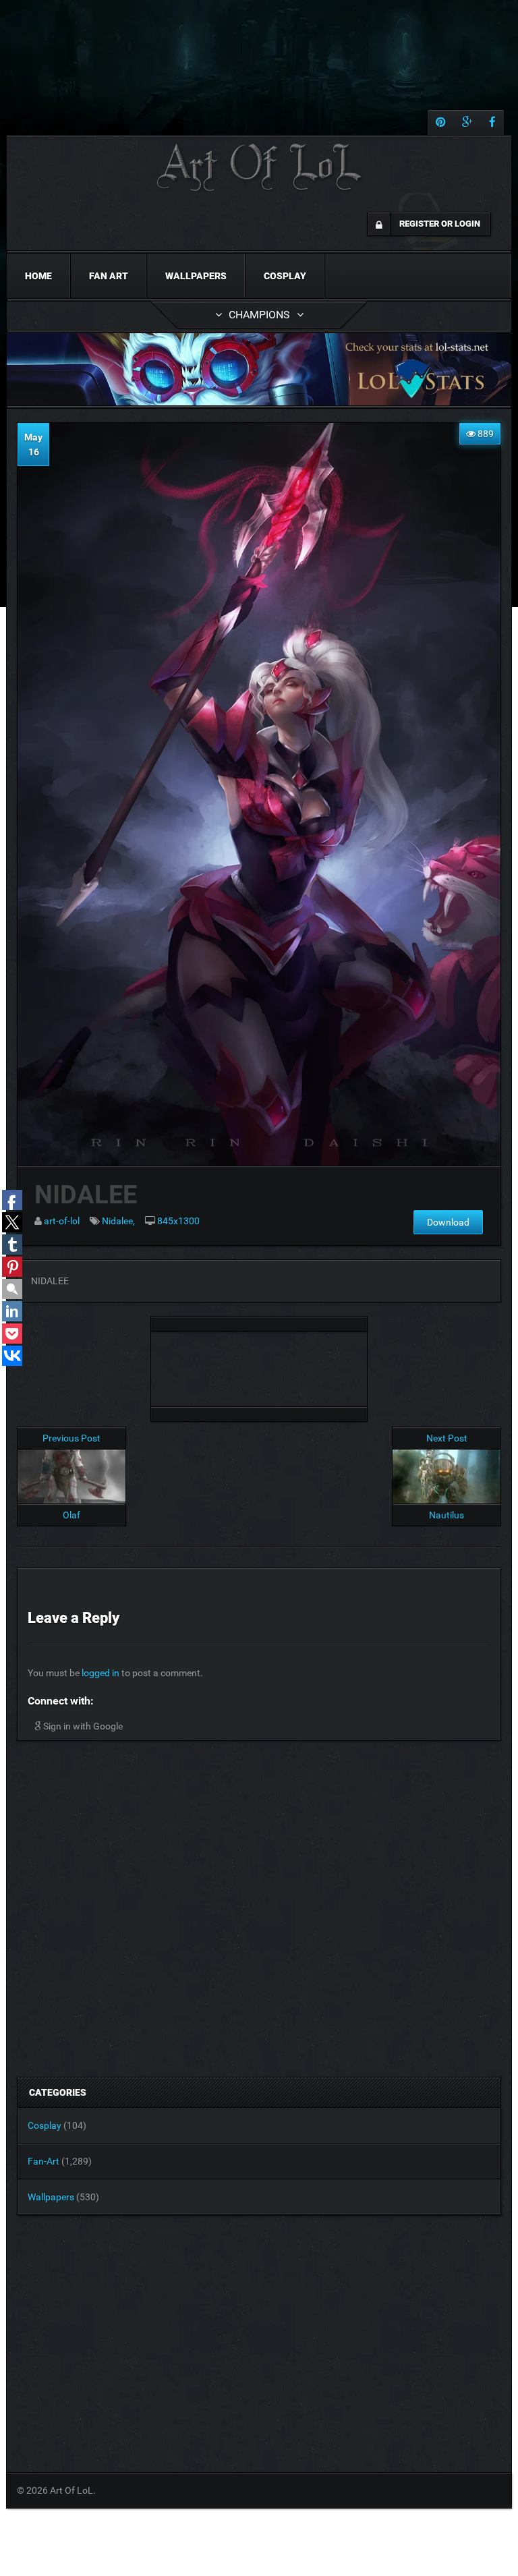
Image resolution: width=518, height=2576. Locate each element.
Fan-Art (44, 2161)
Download (448, 1222)
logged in (100, 1673)
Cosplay (285, 276)
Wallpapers (196, 276)
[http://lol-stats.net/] (259, 369)
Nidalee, (118, 1221)
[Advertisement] (259, 1365)
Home (38, 276)
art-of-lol (62, 1221)
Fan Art (109, 276)
